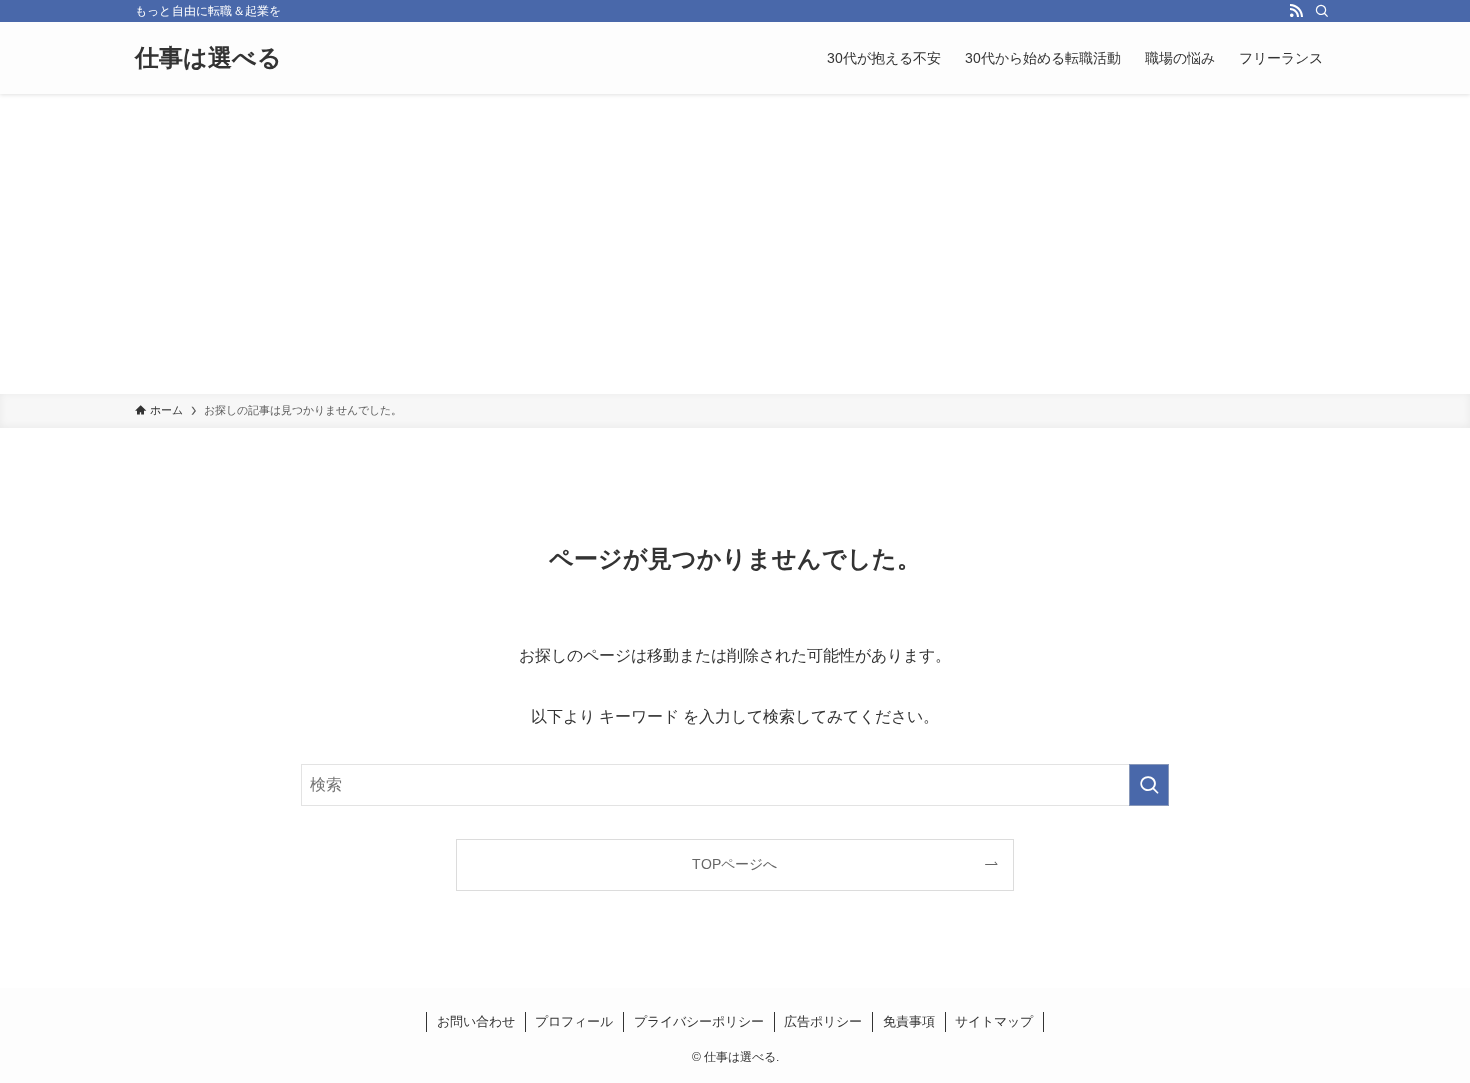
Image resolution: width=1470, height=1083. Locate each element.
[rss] (1296, 11)
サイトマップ (994, 1021)
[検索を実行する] (1149, 785)
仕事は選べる (208, 58)
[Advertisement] (735, 244)
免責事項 (909, 1021)
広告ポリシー (823, 1021)
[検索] (1322, 11)
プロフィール (574, 1021)
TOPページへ (734, 864)
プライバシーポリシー (699, 1021)
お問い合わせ (476, 1021)
